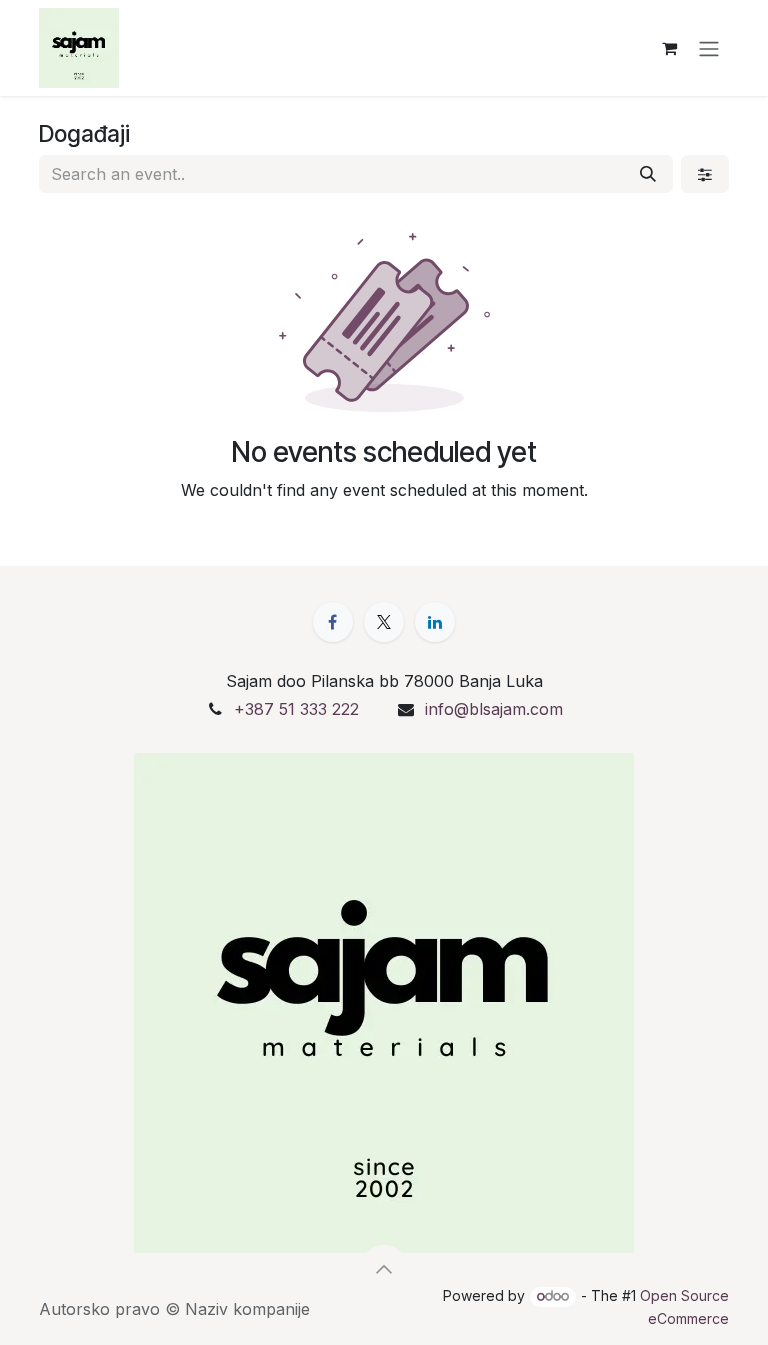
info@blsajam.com (494, 709)
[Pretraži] (648, 174)
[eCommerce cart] (669, 48)
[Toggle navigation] (709, 48)
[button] (384, 1269)
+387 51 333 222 (296, 709)
